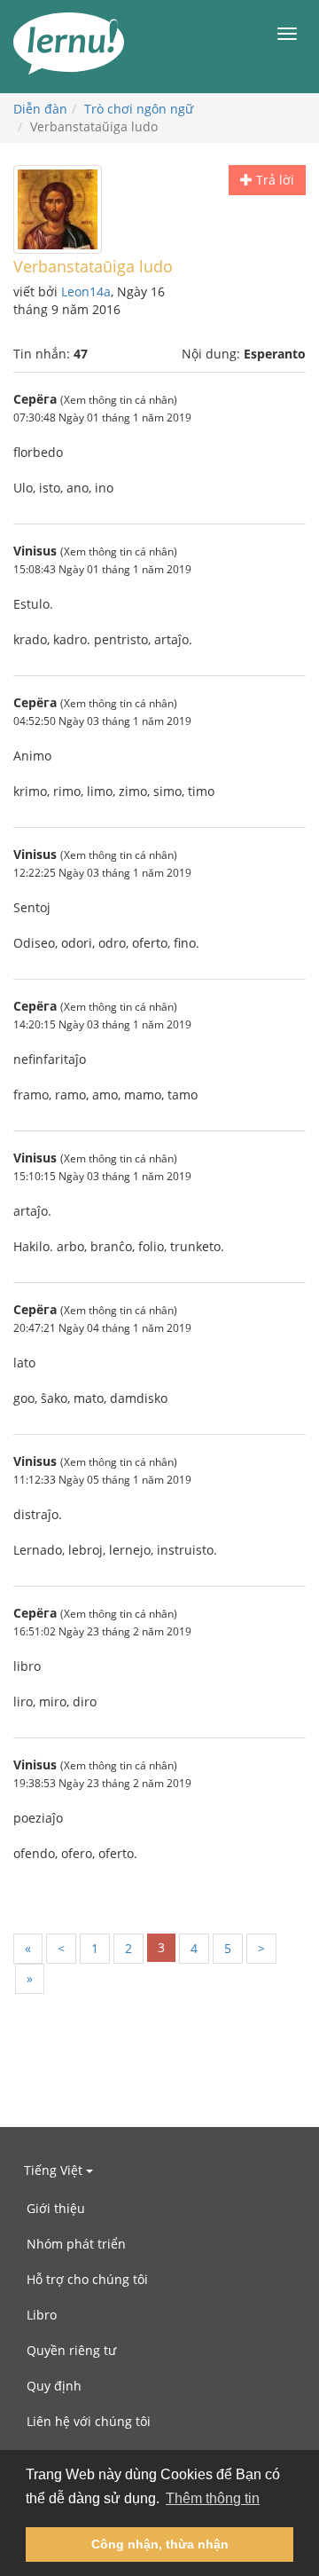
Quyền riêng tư (71, 2350)
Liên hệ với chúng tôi (89, 2421)
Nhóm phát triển (76, 2244)
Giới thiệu (56, 2208)
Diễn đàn (40, 109)
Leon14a (86, 291)
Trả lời (273, 180)
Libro (42, 2315)
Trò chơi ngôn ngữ (139, 109)
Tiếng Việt (55, 2170)
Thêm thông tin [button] (213, 2498)
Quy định (54, 2386)
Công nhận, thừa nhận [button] (160, 2544)
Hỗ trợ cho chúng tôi (87, 2279)
